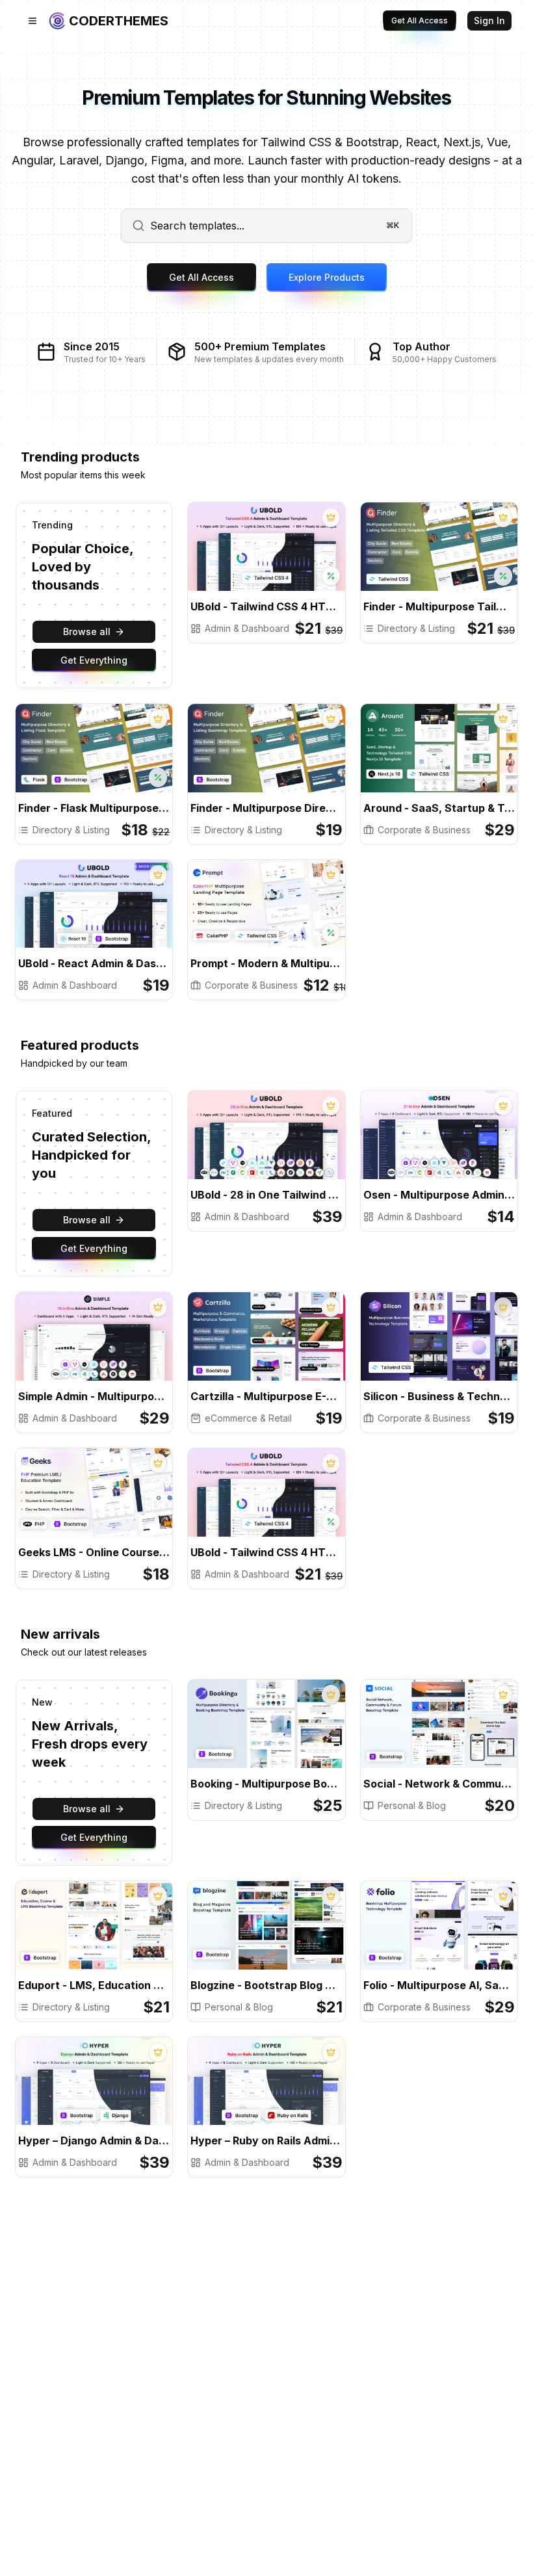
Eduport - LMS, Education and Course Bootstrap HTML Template (94, 1985)
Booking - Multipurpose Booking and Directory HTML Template (266, 1784)
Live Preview (316, 558)
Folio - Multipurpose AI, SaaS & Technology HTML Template (439, 1985)
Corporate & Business (424, 830)
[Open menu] (32, 21)
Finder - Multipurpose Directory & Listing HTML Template (266, 808)
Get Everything (94, 660)
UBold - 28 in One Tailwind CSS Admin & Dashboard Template (266, 1195)
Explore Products (327, 277)
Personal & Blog (412, 1805)
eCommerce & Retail (248, 1418)
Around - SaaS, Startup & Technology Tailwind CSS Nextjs (439, 808)
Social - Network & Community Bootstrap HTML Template (439, 1784)
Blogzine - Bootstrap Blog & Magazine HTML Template (266, 1985)
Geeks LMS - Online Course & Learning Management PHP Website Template (94, 1552)
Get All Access (420, 20)
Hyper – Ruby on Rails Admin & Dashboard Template (266, 2140)
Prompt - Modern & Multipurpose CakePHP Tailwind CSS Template (266, 963)
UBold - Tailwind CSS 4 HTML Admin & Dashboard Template (266, 606)
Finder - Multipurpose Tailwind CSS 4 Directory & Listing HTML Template (439, 606)
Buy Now (228, 558)
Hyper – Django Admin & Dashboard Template (94, 2140)
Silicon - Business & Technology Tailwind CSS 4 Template (439, 1396)
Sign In (489, 20)
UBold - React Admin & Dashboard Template (94, 963)
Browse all (87, 631)
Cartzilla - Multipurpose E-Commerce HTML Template (266, 1396)
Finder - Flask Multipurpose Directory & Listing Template (94, 808)
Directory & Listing (416, 628)
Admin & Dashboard (247, 628)
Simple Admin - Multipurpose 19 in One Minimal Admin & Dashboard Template (94, 1396)
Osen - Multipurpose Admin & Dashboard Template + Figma (439, 1195)
